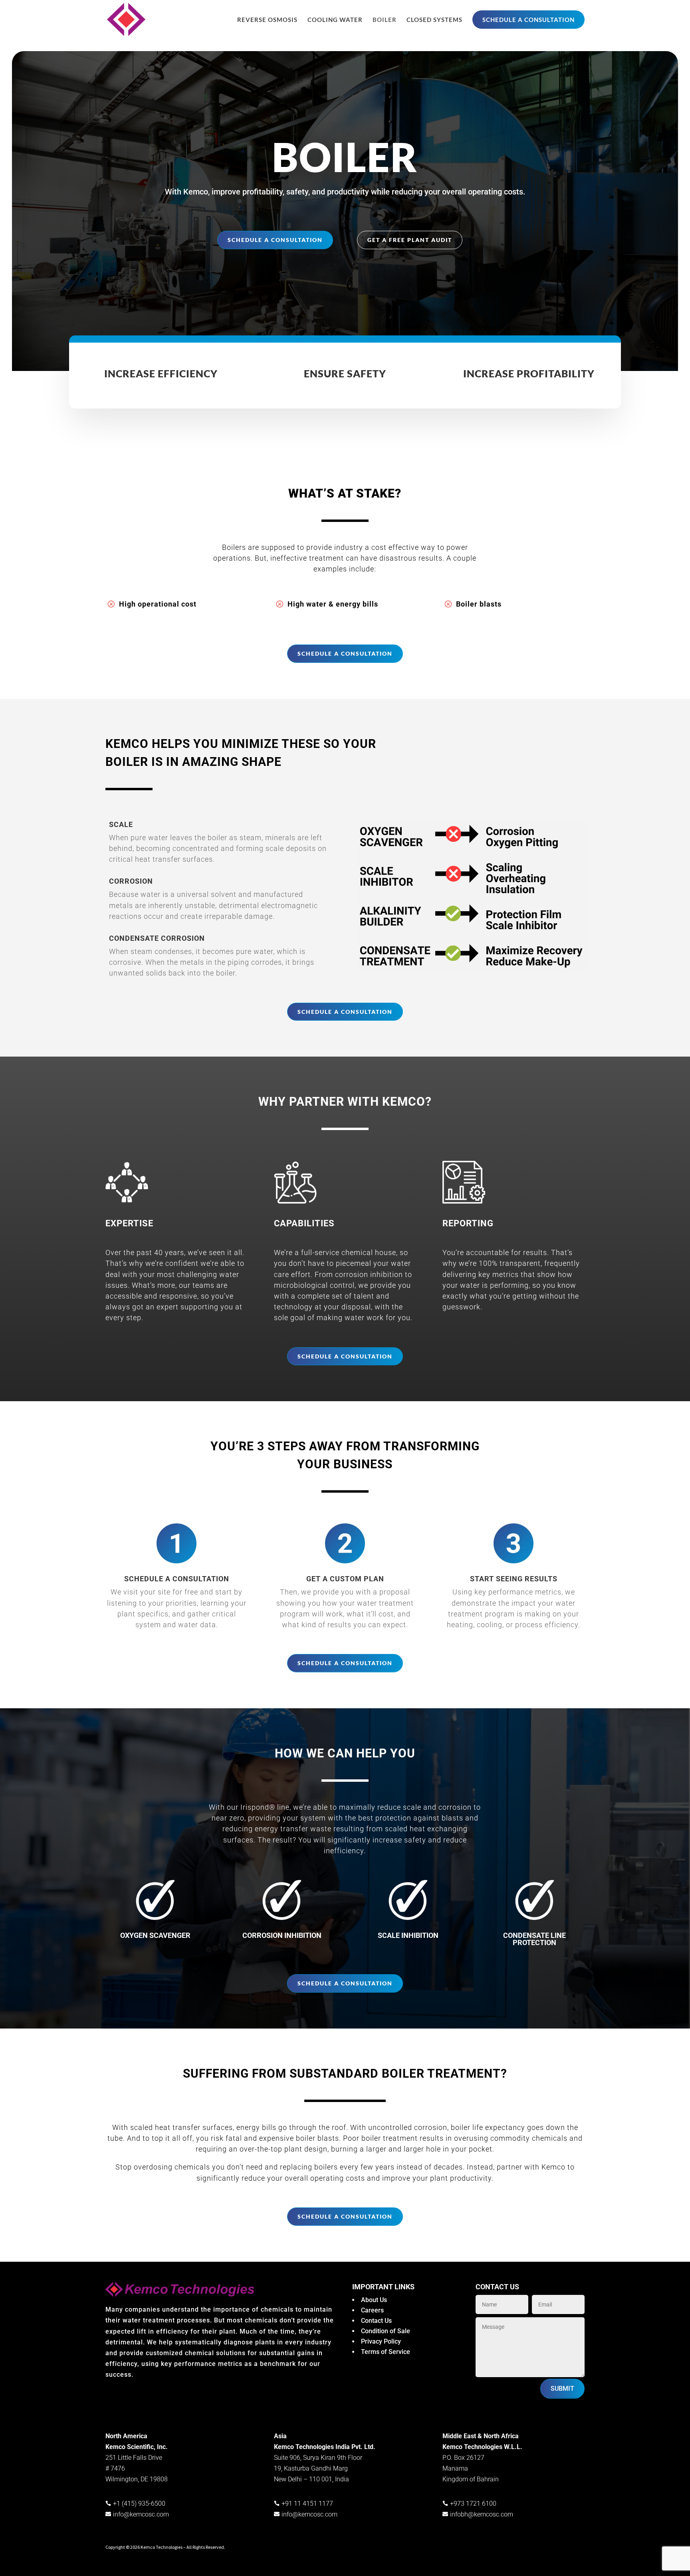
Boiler (385, 20)
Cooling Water (335, 20)
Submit (562, 2389)
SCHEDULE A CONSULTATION (528, 20)
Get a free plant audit (410, 240)
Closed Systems (434, 20)
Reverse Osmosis (267, 20)
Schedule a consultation (275, 240)
